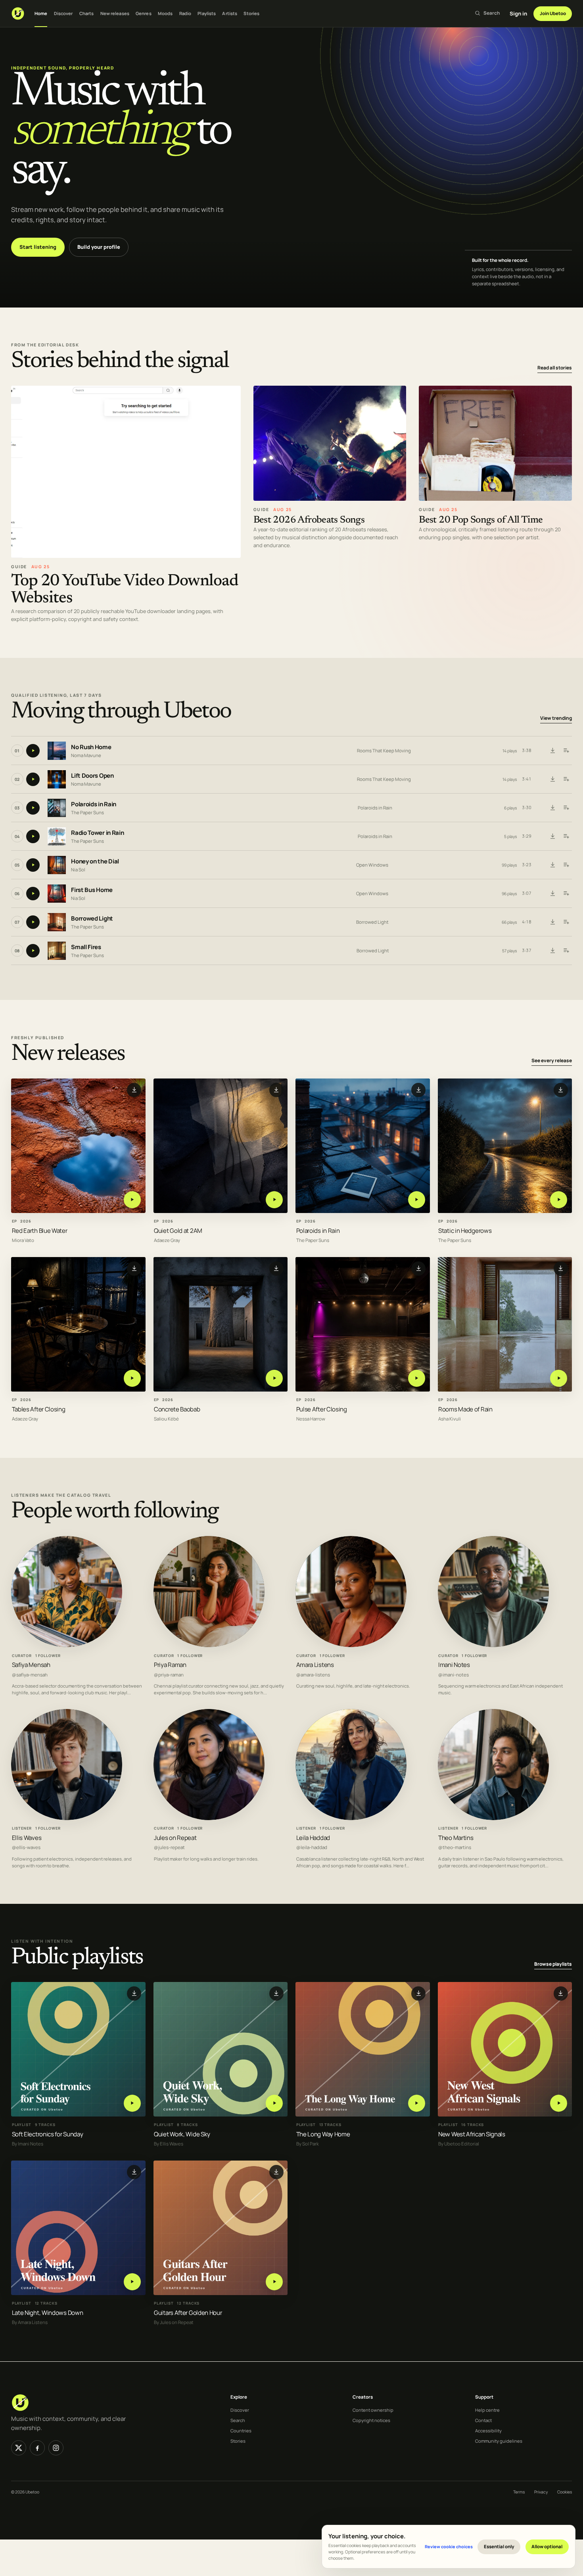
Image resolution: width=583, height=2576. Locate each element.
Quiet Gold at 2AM (178, 1230)
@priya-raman (169, 1675)
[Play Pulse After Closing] (417, 1378)
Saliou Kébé (166, 1419)
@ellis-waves (26, 1847)
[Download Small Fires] (552, 951)
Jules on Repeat (175, 1838)
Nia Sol (78, 870)
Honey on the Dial (95, 862)
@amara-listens (313, 1675)
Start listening (38, 247)
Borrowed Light (92, 919)
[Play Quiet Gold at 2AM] (274, 1199)
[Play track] (33, 751)
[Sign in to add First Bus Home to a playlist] (566, 894)
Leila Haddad (313, 1838)
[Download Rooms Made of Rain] (561, 1268)
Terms (519, 2492)
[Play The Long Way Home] (417, 2103)
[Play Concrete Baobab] (274, 1378)
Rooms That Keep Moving (384, 751)
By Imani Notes (28, 2144)
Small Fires (86, 947)
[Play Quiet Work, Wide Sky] (274, 2103)
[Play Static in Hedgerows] (559, 1199)
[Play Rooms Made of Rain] (559, 1378)
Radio (185, 13)
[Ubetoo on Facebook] (37, 2448)
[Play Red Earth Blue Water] (132, 1199)
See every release (552, 1060)
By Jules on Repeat (174, 2323)
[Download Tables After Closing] (134, 1268)
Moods (165, 13)
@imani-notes (454, 1675)
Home (41, 13)
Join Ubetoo (553, 13)
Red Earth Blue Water (40, 1230)
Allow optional (547, 2546)
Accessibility (488, 2431)
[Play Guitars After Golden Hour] (274, 2282)
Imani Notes (454, 1665)
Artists (230, 13)
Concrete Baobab (177, 1409)
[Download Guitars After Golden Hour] (276, 2172)
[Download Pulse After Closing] (418, 1268)
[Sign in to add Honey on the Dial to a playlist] (566, 865)
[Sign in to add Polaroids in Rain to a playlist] (566, 808)
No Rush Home (91, 747)
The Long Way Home (323, 2134)
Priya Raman (170, 1665)
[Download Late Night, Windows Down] (134, 2172)
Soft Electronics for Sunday (48, 2134)
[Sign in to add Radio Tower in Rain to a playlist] (566, 836)
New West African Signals (472, 2134)
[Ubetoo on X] (19, 2448)
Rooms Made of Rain (465, 1409)
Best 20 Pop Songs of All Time (481, 520)
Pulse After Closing (322, 1409)
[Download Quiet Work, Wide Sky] (276, 1994)
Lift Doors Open (92, 776)
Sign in (518, 13)
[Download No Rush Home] (552, 751)
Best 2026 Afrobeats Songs (309, 520)
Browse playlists (553, 1964)
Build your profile (99, 247)
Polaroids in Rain (94, 805)
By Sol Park (308, 2144)
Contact (483, 2420)
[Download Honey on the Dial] (552, 865)
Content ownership (373, 2410)
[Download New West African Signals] (561, 1994)
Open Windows (372, 865)
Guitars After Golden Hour (188, 2313)
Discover (63, 13)
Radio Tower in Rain (97, 833)
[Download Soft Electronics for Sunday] (134, 1994)
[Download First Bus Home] (552, 894)
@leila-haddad (312, 1847)
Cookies (565, 2492)
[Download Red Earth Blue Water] (134, 1090)
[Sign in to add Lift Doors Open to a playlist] (566, 779)
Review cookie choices (449, 2546)
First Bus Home (92, 890)
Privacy (541, 2492)
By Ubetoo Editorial (459, 2144)
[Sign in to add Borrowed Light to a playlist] (566, 922)
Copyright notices (371, 2420)
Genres (144, 13)
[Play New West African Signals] (559, 2103)
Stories (251, 13)
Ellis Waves (27, 1838)
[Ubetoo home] (18, 13)
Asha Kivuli (450, 1419)
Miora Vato (23, 1240)
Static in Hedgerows (465, 1230)
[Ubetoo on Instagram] (56, 2448)
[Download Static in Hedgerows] (561, 1090)
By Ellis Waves (169, 2144)
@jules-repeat (169, 1847)
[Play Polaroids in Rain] (417, 1199)
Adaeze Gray (167, 1240)
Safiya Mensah (31, 1665)
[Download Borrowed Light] (552, 922)
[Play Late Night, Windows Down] (132, 2282)
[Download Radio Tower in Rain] (552, 836)
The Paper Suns (87, 812)
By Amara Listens (30, 2323)
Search (238, 2420)
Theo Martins (456, 1838)
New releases (115, 13)
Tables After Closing (39, 1409)
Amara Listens (315, 1665)
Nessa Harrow (311, 1419)
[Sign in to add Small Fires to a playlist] (566, 951)
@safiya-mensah (30, 1675)
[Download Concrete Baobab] (276, 1268)
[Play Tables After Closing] (132, 1378)
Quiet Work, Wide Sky (182, 2134)
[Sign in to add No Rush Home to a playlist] (566, 751)
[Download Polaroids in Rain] (552, 808)
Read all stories (555, 368)
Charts (87, 13)
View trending (556, 718)
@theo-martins (455, 1847)
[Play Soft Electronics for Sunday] (132, 2103)
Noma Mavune (86, 755)
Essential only (499, 2546)
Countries (241, 2431)
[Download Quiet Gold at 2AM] (276, 1090)
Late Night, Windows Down (48, 2313)
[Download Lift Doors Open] (552, 779)
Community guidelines (499, 2441)
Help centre (487, 2410)
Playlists (207, 13)
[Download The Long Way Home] (418, 1994)
